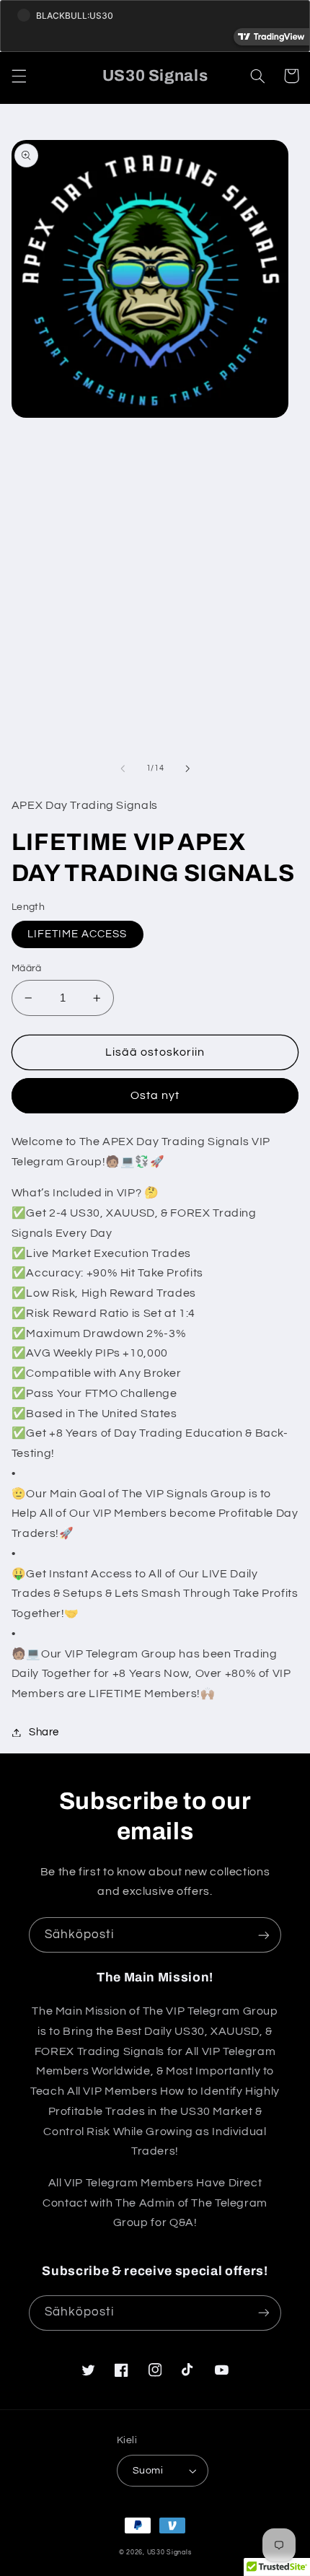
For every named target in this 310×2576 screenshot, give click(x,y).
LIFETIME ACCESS (77, 934)
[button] (19, 76)
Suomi (148, 2471)
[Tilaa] (264, 1935)
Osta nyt (155, 1095)
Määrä (27, 968)
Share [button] (44, 1732)
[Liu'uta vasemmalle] (123, 768)
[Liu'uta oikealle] (187, 768)
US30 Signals (169, 2553)
